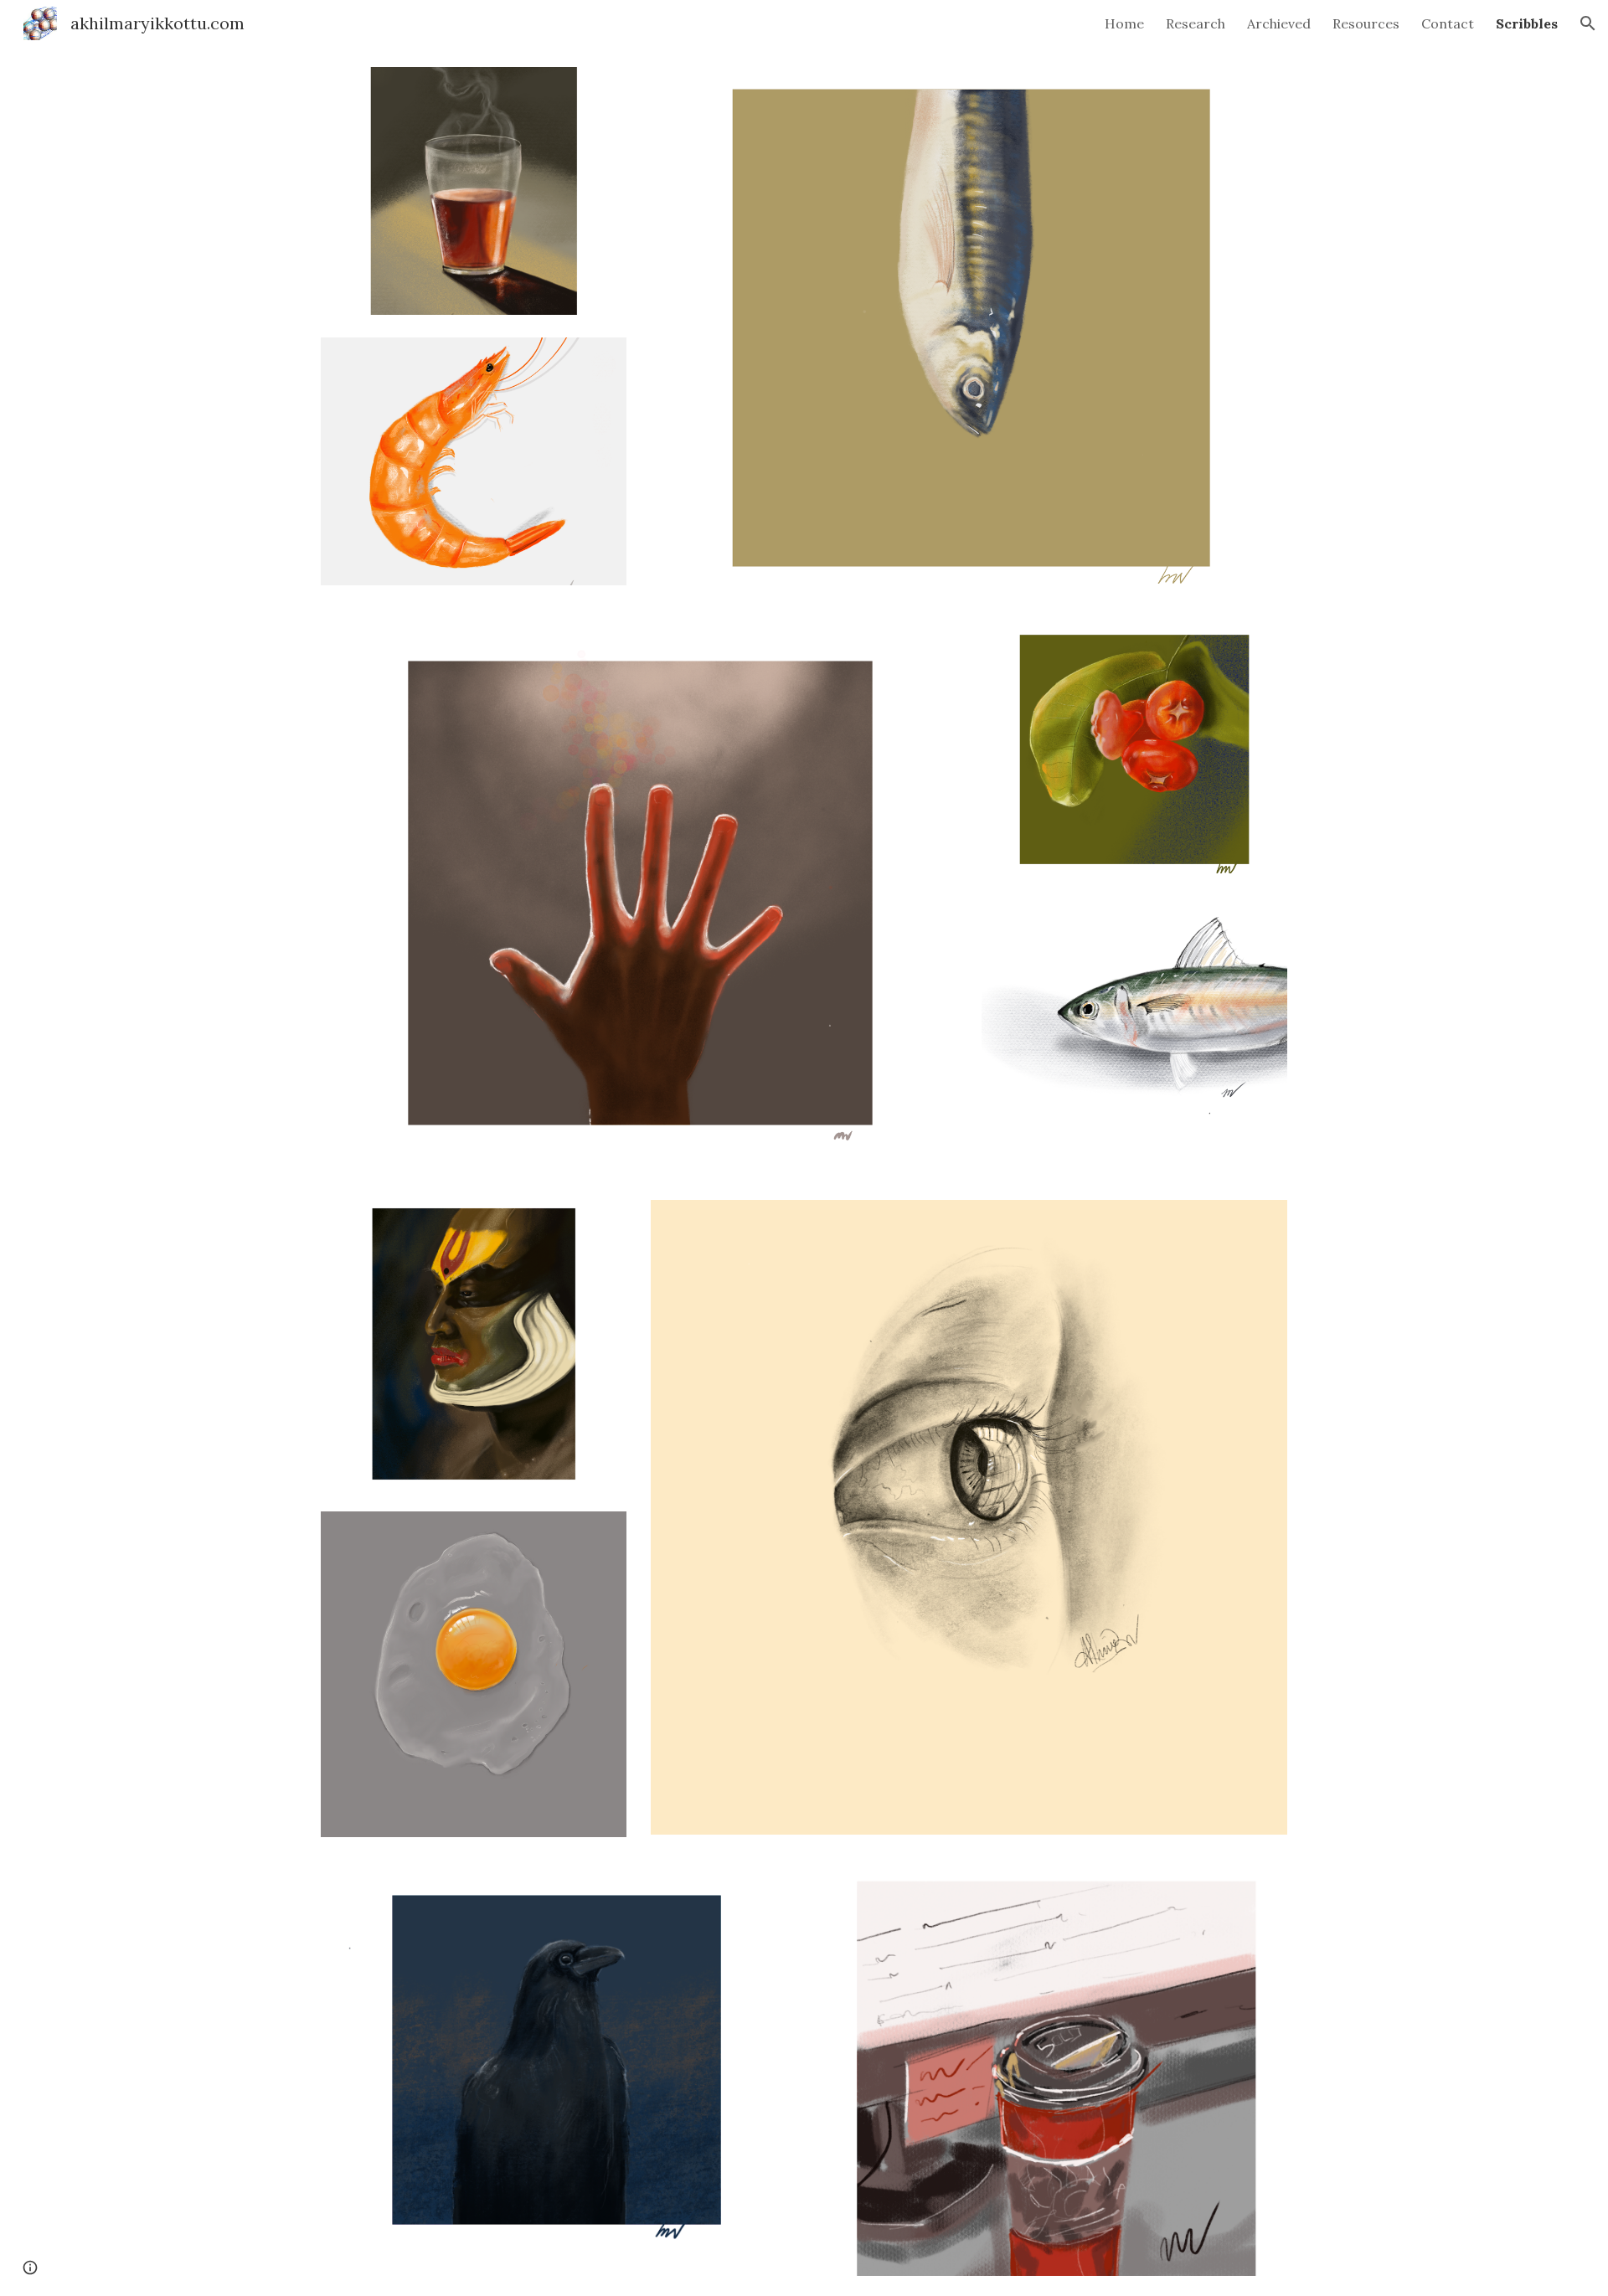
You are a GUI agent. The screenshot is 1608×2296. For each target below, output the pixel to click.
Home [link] (1124, 23)
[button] (1588, 23)
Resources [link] (1366, 23)
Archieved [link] (1279, 23)
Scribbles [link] (1527, 23)
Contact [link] (1448, 23)
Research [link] (1196, 23)
